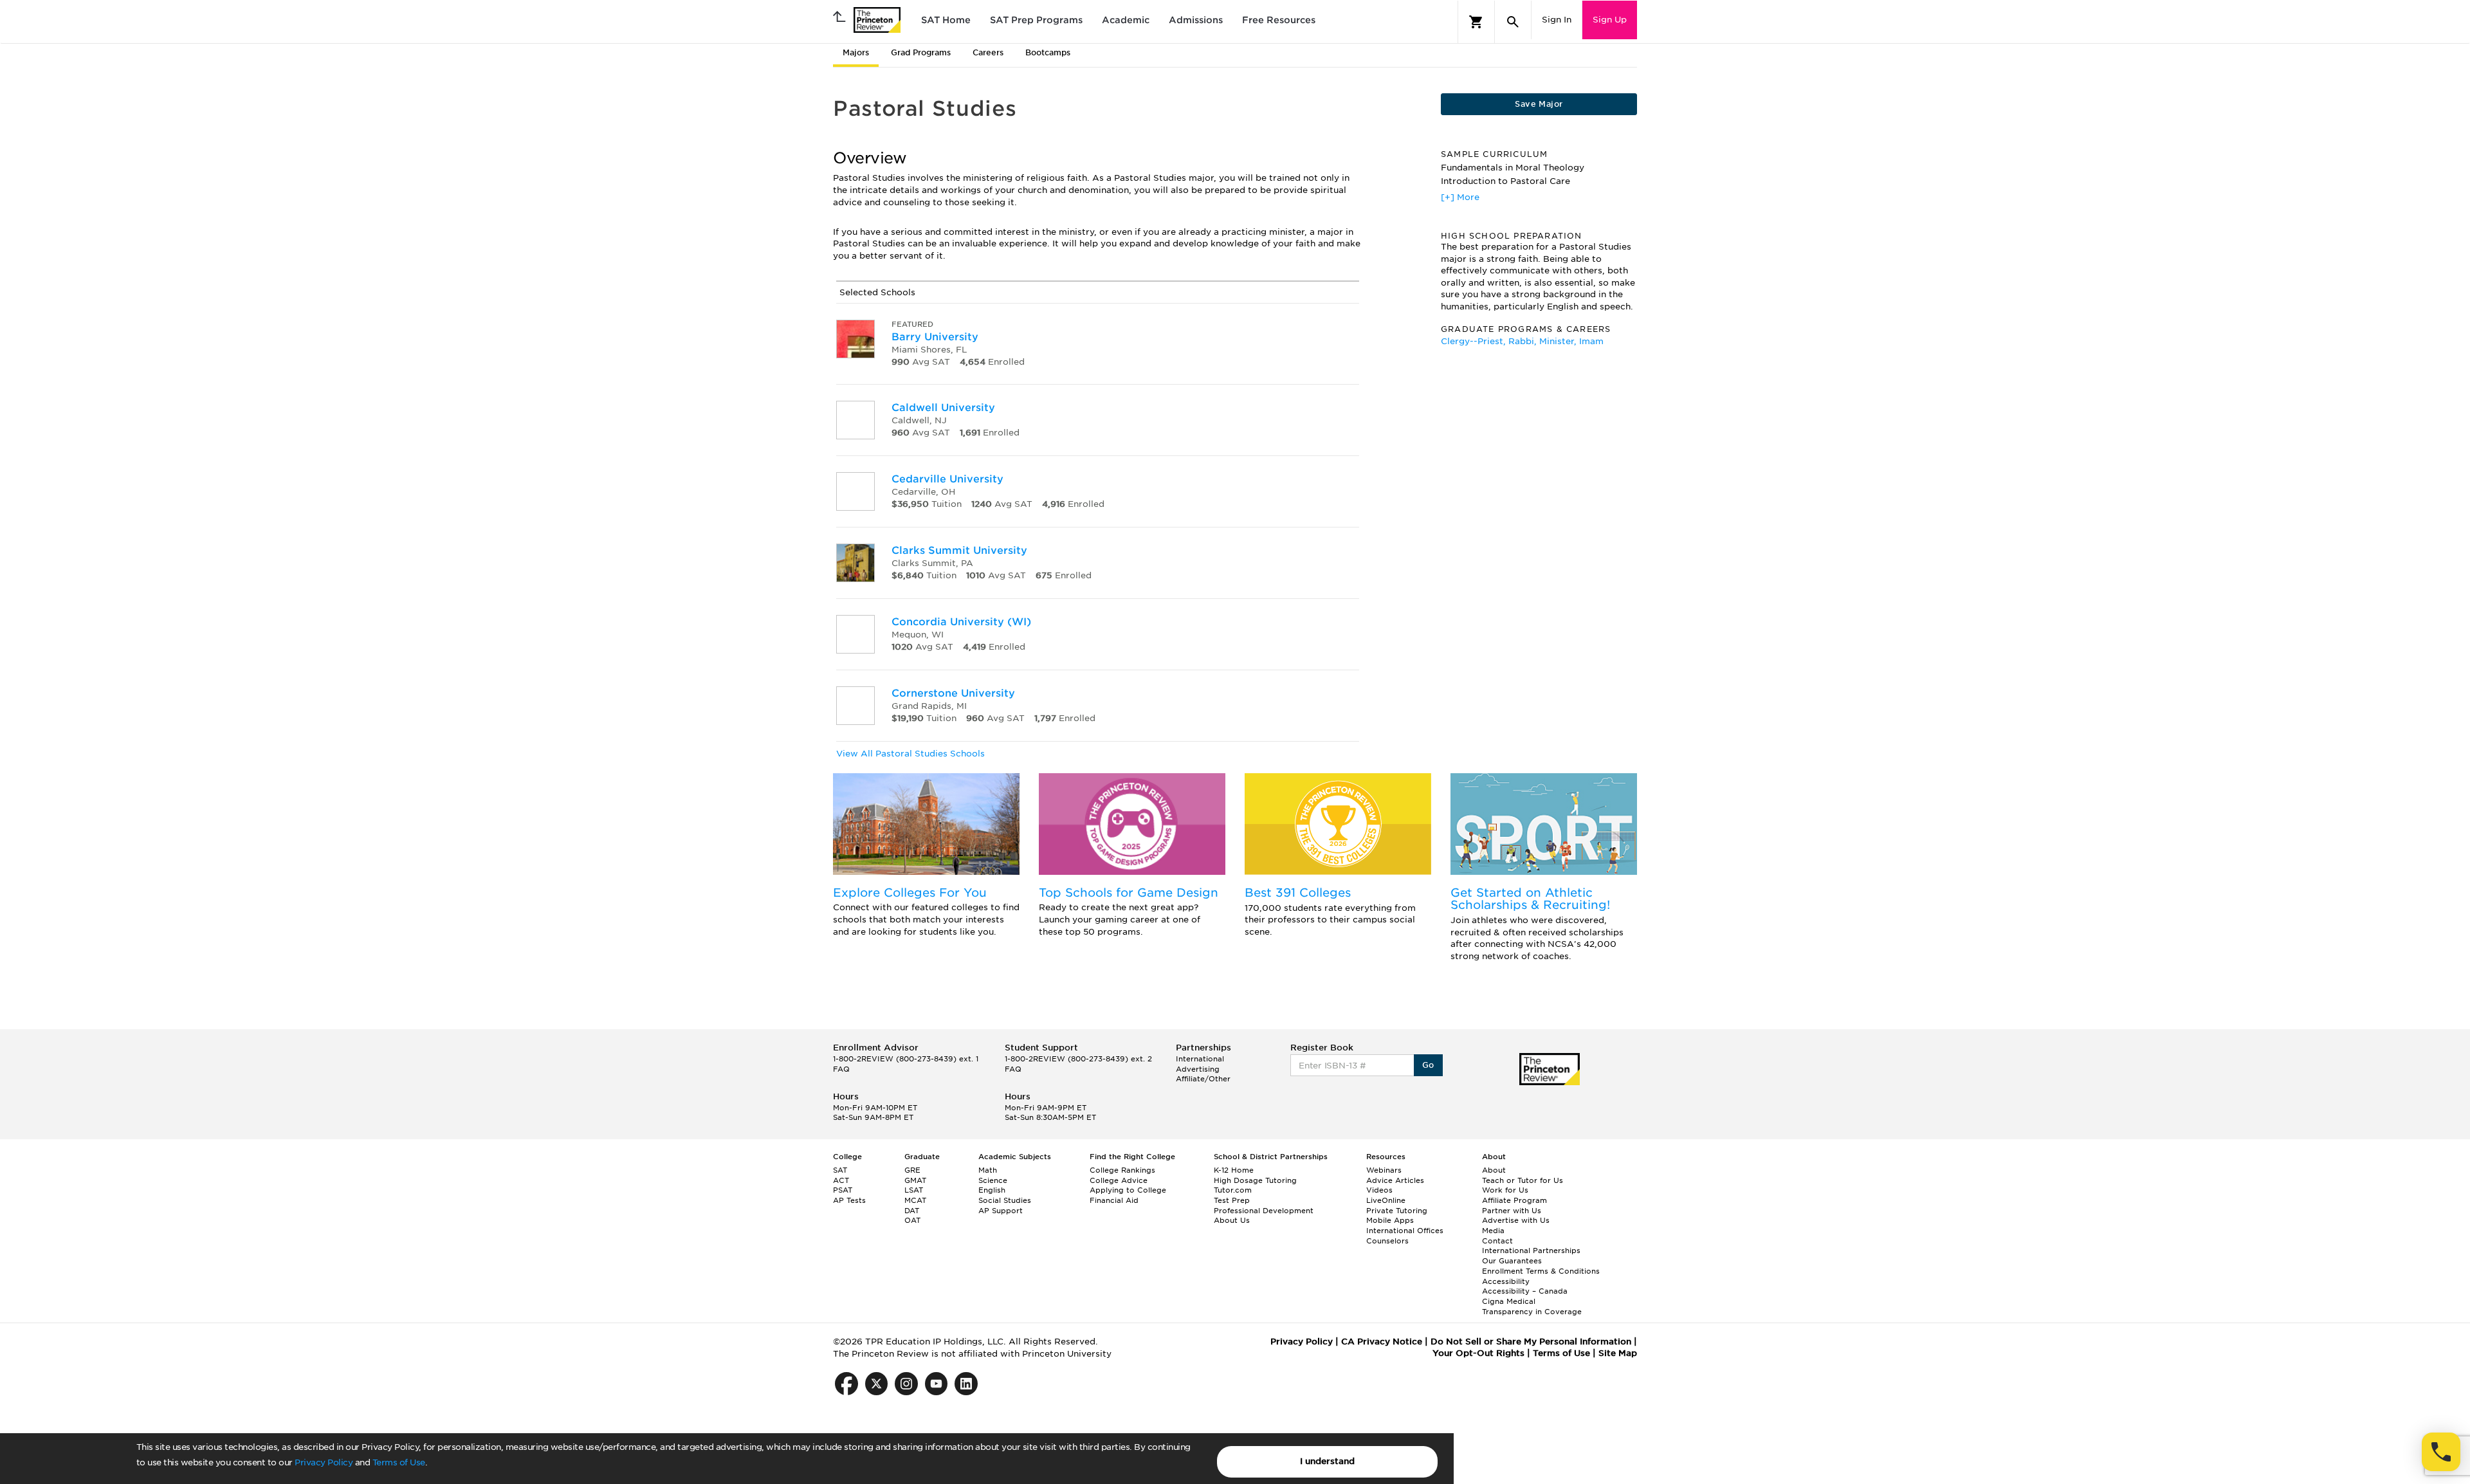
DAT (912, 1211)
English (992, 1190)
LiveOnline (1386, 1200)
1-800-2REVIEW (906, 1059)
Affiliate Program (1514, 1200)
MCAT (915, 1200)
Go (1428, 1065)
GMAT (915, 1180)
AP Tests (849, 1200)
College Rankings (1122, 1170)
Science (993, 1180)
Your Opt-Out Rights (1478, 1353)
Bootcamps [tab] (1048, 52)
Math (988, 1170)
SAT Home (946, 20)
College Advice (1119, 1180)
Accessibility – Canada (1525, 1291)
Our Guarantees (1512, 1261)
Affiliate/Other (1203, 1079)
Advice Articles (1395, 1180)
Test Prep (1232, 1200)
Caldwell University (943, 408)
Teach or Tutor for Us (1523, 1180)
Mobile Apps (1390, 1220)
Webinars (1384, 1170)
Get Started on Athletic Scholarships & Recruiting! (1530, 899)
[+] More (1460, 197)
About (1494, 1170)
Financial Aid (1114, 1200)
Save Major (1539, 104)
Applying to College (1128, 1190)
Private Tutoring (1397, 1211)
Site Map (1618, 1353)
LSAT (914, 1190)
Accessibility (1506, 1281)
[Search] (1513, 22)
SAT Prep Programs (1036, 20)
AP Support (1001, 1211)
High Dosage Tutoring (1255, 1180)
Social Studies (1005, 1200)
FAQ (841, 1069)
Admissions (1196, 20)
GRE (912, 1170)
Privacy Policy (324, 1462)
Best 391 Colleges (1298, 893)
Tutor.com (1233, 1190)
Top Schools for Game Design (1129, 893)
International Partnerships (1531, 1250)
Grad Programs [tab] (921, 52)
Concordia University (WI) (961, 622)
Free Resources (1279, 20)
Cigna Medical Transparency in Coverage (1532, 1306)
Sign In (1557, 20)
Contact (1497, 1241)
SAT (840, 1170)
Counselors (1387, 1241)
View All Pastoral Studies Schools (910, 754)
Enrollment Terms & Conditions (1541, 1271)
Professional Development (1264, 1211)
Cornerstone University (953, 693)
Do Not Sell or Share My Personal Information (1531, 1342)
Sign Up (1610, 20)
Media (1493, 1231)
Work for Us (1505, 1190)
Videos (1379, 1190)
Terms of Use (399, 1462)
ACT (841, 1180)
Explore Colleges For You (910, 893)
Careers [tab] (988, 52)
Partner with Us (1512, 1211)
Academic (1126, 20)
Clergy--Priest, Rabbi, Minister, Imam (1522, 341)
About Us (1232, 1220)
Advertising (1198, 1069)
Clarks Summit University (959, 550)
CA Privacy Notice (1382, 1342)
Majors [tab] (856, 52)
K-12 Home (1234, 1170)
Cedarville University (947, 479)
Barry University (935, 337)
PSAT (843, 1190)
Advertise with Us (1516, 1220)
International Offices (1405, 1231)
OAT (912, 1220)
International (1200, 1059)
